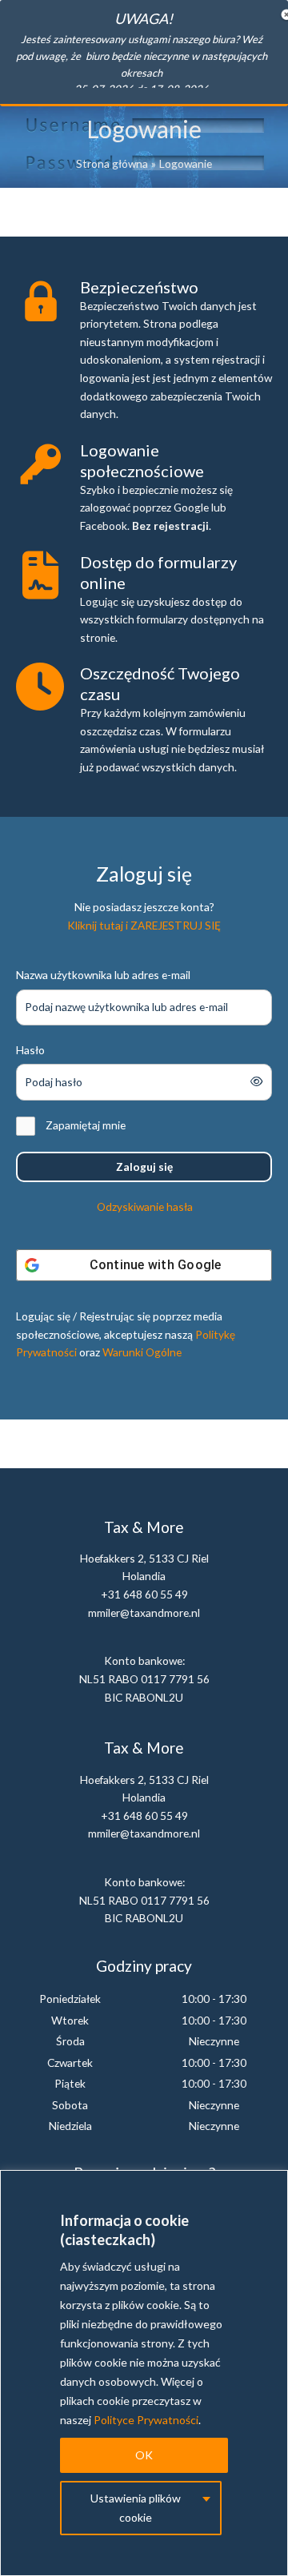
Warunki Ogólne (142, 1352)
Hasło (30, 1050)
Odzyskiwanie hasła (145, 1206)
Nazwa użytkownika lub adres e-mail (103, 975)
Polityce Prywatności (146, 2420)
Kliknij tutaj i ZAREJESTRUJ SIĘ (144, 925)
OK (144, 2455)
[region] (144, 2373)
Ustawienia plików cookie (136, 2508)
